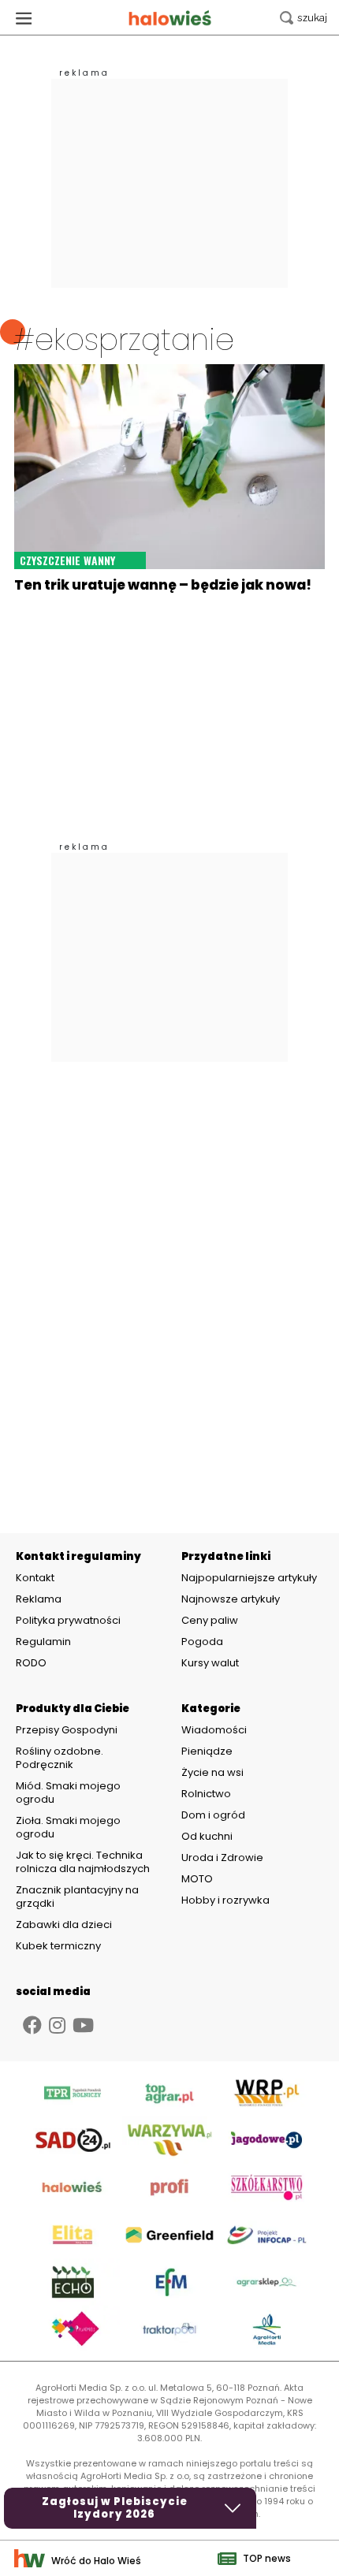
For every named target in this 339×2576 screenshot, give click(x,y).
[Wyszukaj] (304, 18)
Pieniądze (207, 1751)
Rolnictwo (206, 1794)
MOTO (197, 1879)
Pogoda (202, 1642)
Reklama (39, 1599)
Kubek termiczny (60, 1946)
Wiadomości (214, 1730)
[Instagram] (57, 2025)
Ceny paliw (210, 1620)
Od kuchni (207, 1836)
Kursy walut (210, 1663)
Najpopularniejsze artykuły (249, 1578)
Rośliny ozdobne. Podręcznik (60, 1758)
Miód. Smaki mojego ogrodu (68, 1792)
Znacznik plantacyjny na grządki (77, 1897)
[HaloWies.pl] (170, 18)
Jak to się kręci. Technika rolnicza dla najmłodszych (83, 1862)
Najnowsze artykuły (231, 1599)
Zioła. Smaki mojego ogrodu (68, 1827)
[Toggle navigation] (24, 18)
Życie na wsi (212, 1772)
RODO (31, 1663)
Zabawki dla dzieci (64, 1925)
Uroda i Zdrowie (222, 1858)
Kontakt (35, 1578)
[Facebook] (32, 2025)
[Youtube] (83, 2025)
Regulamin (43, 1642)
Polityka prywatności (68, 1621)
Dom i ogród (213, 1815)
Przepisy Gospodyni (67, 1730)
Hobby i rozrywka (225, 1900)
